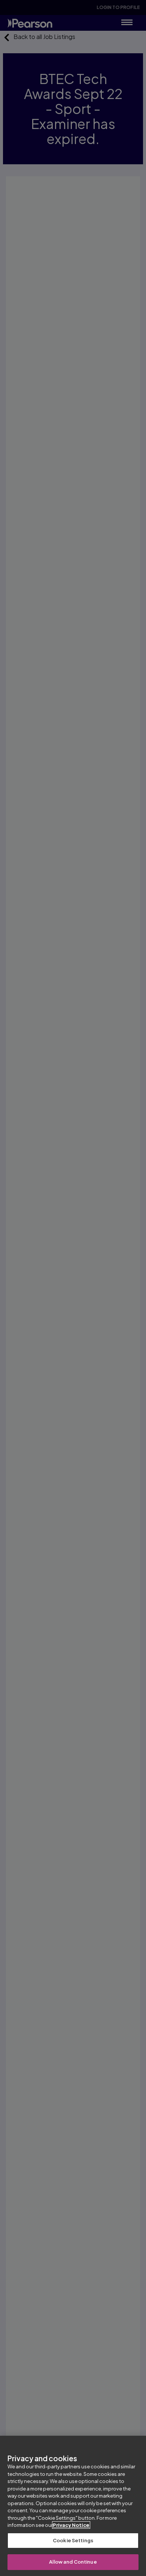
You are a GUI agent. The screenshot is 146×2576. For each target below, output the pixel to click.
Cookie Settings (73, 2540)
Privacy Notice (71, 2525)
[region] (73, 2506)
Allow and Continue (73, 2562)
